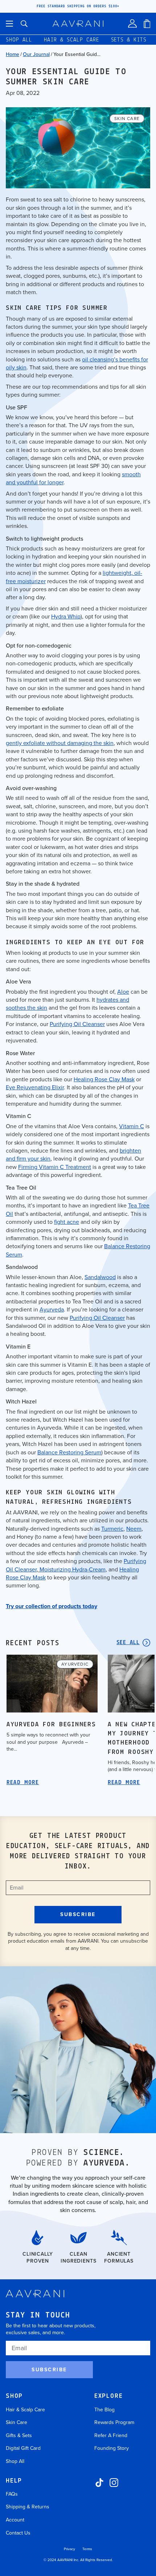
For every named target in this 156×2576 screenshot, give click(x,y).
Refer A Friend (111, 2435)
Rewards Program (114, 2422)
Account (15, 2520)
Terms (87, 2549)
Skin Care (17, 2422)
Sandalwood (100, 1277)
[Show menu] (9, 24)
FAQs (12, 2494)
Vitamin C (132, 1126)
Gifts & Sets (19, 2435)
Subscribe (49, 2370)
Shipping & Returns (28, 2507)
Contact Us (18, 2533)
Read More (23, 1783)
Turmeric (112, 1529)
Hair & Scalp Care (25, 2410)
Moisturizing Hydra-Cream (73, 1569)
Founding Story (112, 2448)
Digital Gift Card (23, 2448)
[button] (24, 24)
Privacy (69, 2549)
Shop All (15, 2461)
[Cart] (147, 24)
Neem (134, 1529)
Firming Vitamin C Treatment (55, 1167)
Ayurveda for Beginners (51, 1725)
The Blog (104, 2410)
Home (13, 54)
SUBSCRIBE (78, 1914)
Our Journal (36, 54)
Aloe (123, 992)
